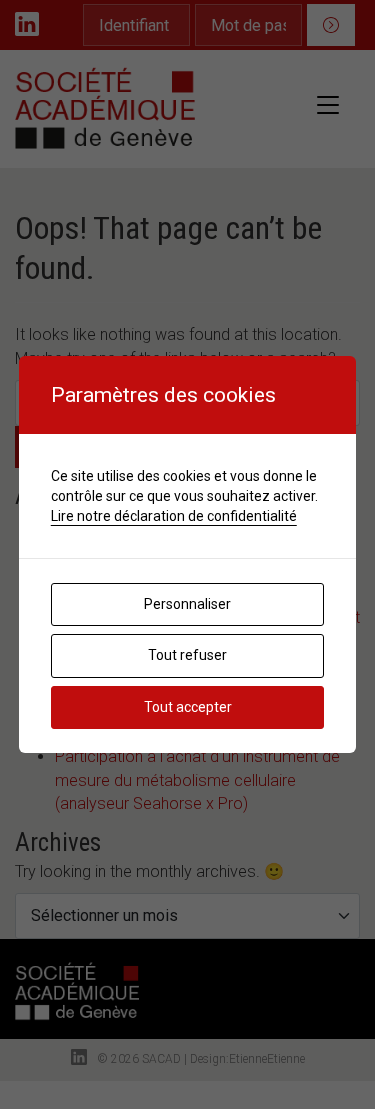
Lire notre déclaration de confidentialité (174, 516)
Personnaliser (187, 604)
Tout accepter (188, 707)
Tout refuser (187, 655)
